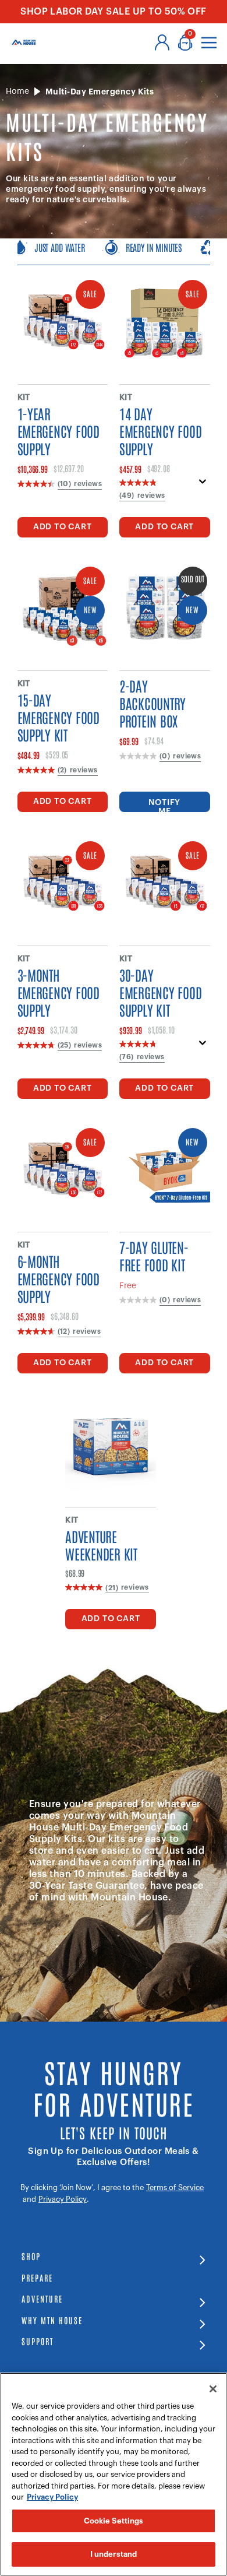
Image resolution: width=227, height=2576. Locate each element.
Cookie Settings (114, 2521)
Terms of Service (175, 2187)
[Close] (213, 2389)
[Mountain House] (24, 42)
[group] (114, 252)
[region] (114, 2474)
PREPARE (37, 2277)
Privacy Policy (63, 2199)
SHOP (31, 2256)
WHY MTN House (52, 2320)
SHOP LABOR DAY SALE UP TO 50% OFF (114, 12)
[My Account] (162, 43)
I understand (114, 2554)
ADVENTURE (42, 2298)
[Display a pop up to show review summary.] (203, 485)
